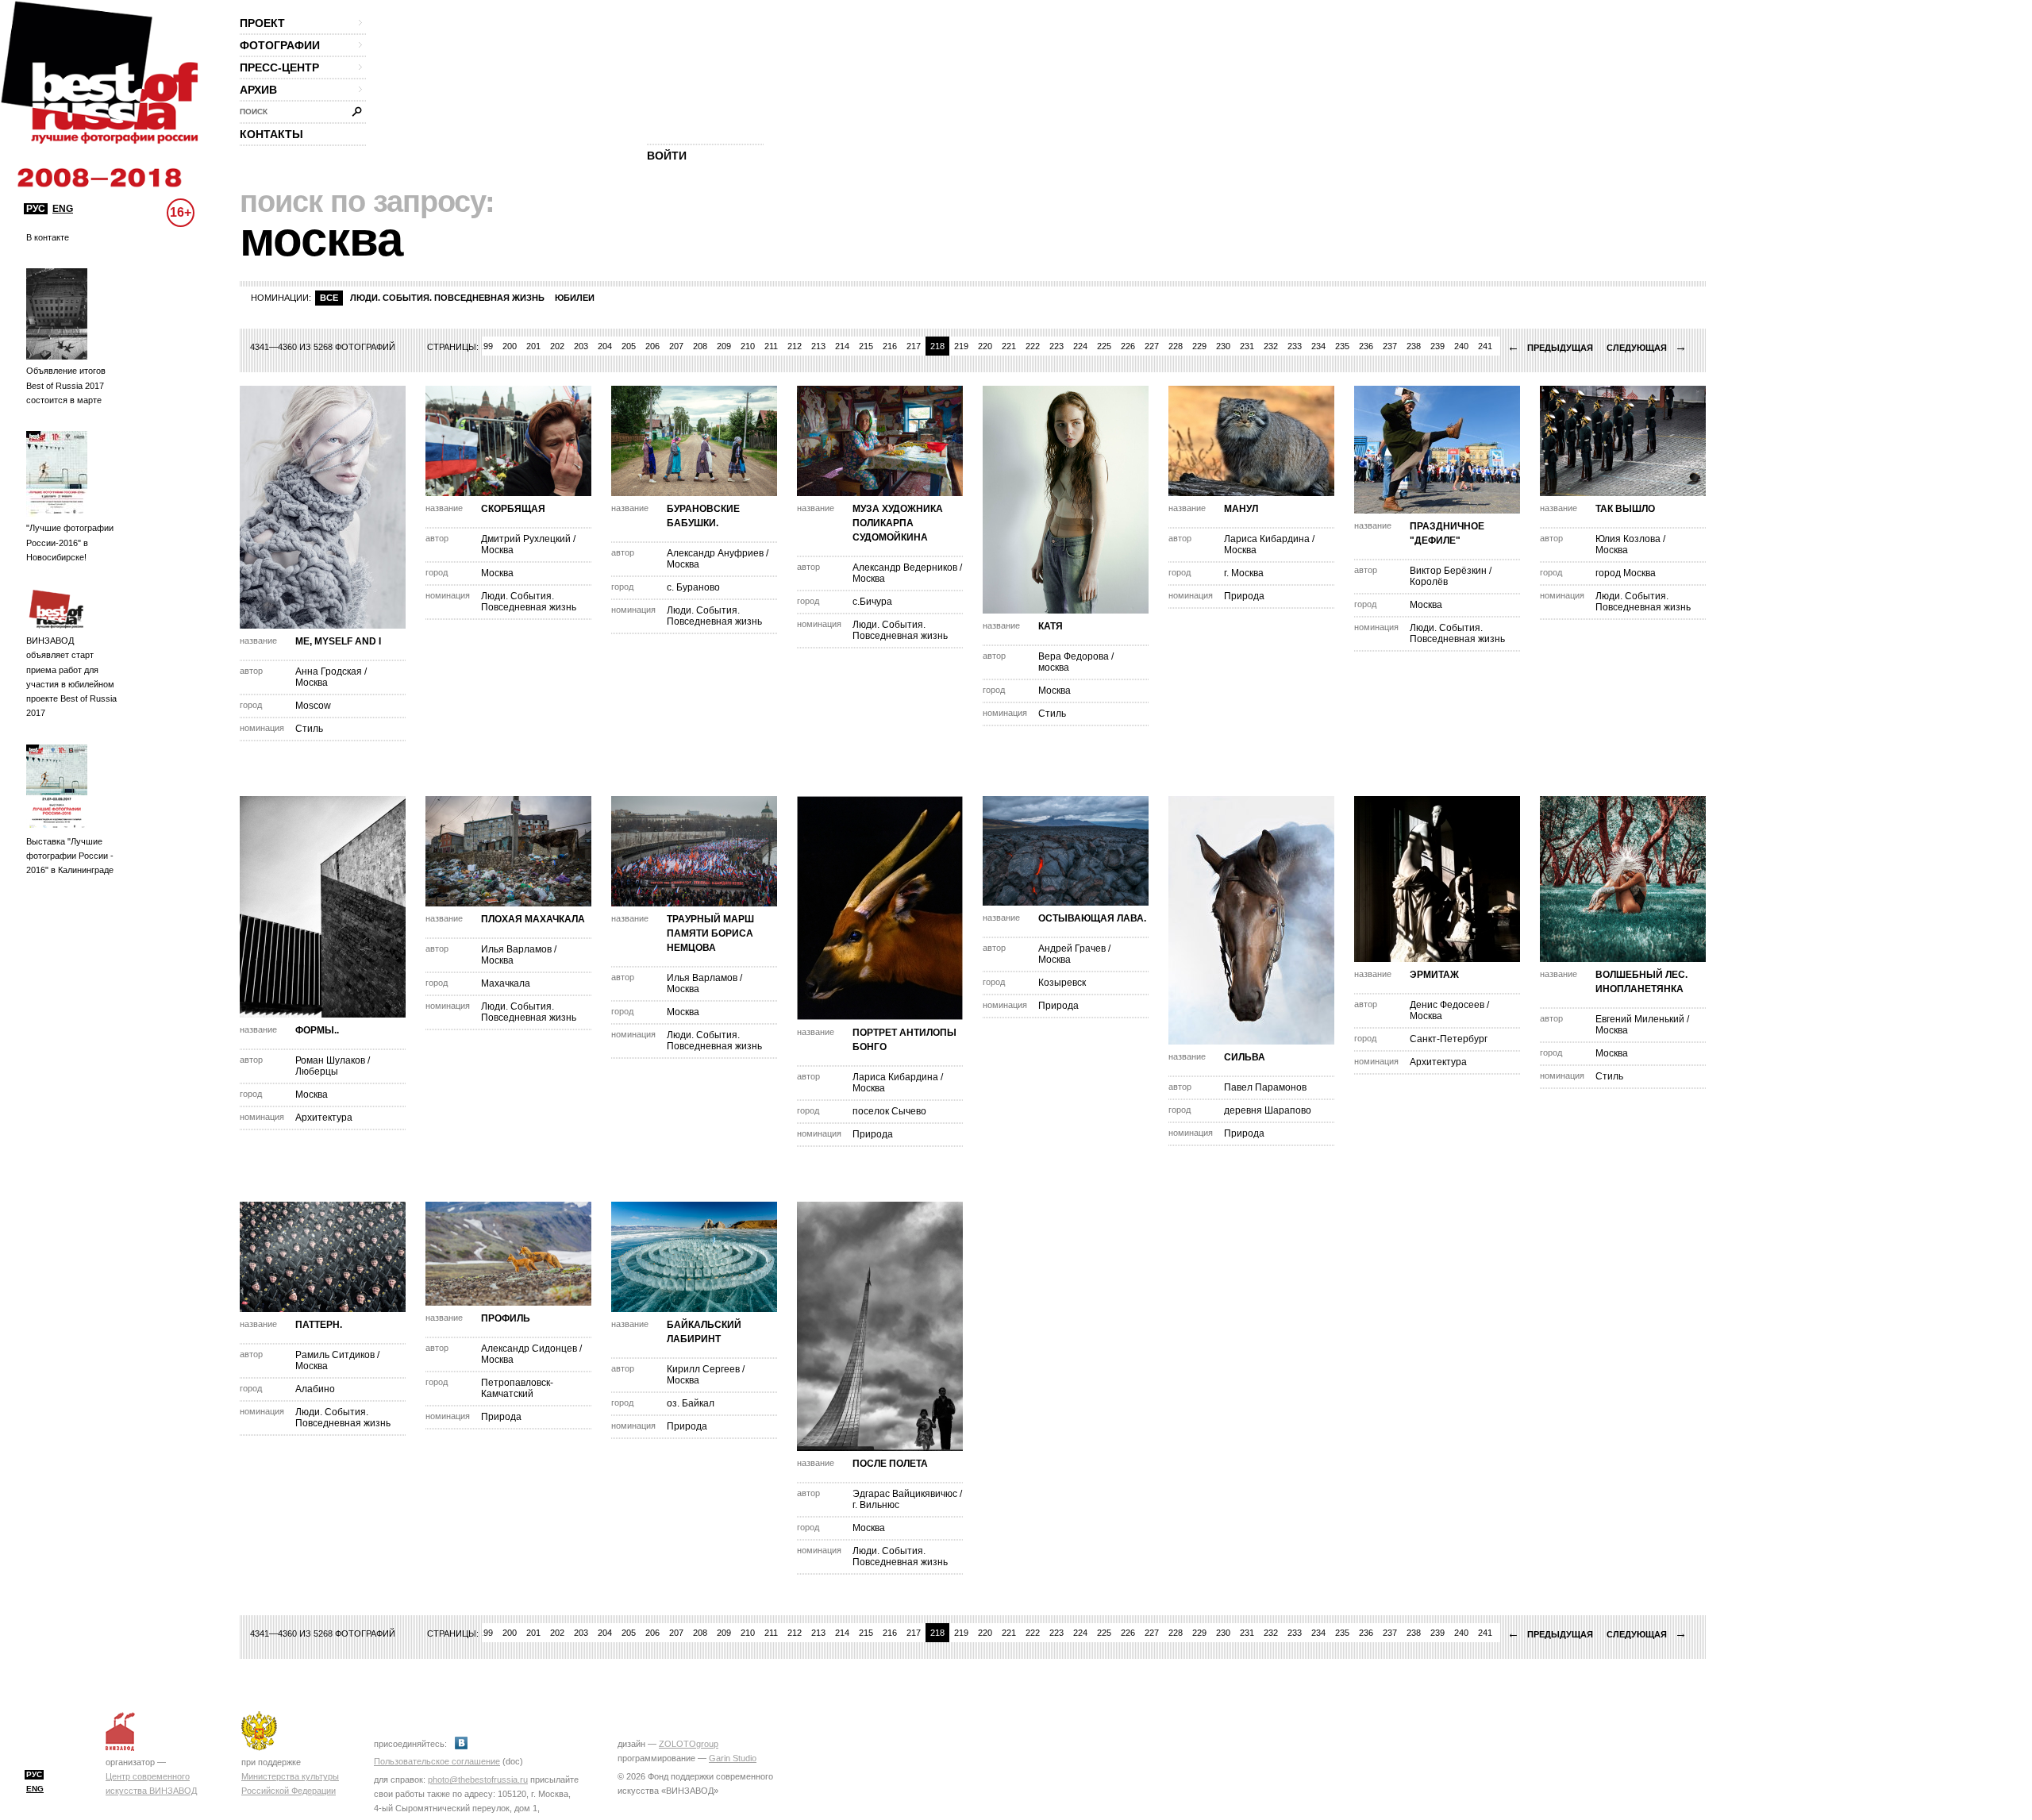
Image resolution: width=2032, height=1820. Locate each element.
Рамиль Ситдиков (335, 1355)
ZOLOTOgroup (689, 1744)
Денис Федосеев (1447, 1005)
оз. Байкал (691, 1403)
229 (1199, 346)
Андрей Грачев (1072, 948)
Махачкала (506, 983)
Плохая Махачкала (533, 919)
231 (1247, 346)
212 (795, 346)
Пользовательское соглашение (437, 1761)
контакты (271, 134)
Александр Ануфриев (715, 553)
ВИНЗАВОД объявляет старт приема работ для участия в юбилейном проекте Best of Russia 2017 (71, 677)
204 (605, 346)
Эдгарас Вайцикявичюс (905, 1494)
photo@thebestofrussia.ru (478, 1780)
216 (890, 346)
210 (748, 346)
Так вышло (1625, 509)
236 (1366, 346)
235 (1342, 346)
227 (1152, 346)
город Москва (1626, 573)
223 (1056, 346)
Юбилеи (575, 298)
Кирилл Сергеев (703, 1369)
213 (818, 346)
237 (1390, 346)
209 (724, 346)
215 (866, 346)
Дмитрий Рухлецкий (526, 539)
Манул (1241, 509)
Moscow (313, 706)
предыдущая (1550, 348)
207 (676, 346)
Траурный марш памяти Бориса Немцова (710, 933)
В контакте (48, 237)
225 (1104, 346)
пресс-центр (279, 67)
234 (1318, 346)
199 (486, 346)
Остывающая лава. (1092, 918)
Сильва (1245, 1057)
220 (985, 346)
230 (1223, 346)
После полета (890, 1464)
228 (1176, 346)
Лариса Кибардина (1267, 539)
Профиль (506, 1318)
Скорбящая (513, 509)
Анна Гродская (329, 671)
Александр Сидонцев (529, 1349)
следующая (1647, 348)
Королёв (1429, 582)
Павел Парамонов (1265, 1087)
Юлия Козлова (1628, 539)
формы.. (317, 1030)
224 (1080, 346)
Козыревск (1062, 983)
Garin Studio (733, 1758)
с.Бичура (872, 602)
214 (842, 346)
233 (1295, 346)
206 (652, 346)
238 (1414, 346)
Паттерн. (319, 1325)
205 (629, 346)
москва (1054, 668)
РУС (36, 209)
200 (510, 346)
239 (1437, 346)
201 (533, 346)
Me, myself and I (338, 641)
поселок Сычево (889, 1111)
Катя (1051, 626)
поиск (254, 112)
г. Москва (1244, 573)
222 (1033, 346)
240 (1461, 346)
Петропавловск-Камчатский (517, 1388)
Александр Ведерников (905, 568)
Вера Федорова (1074, 656)
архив (258, 90)
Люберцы (317, 1072)
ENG (63, 209)
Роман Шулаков (330, 1060)
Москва (312, 683)
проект (262, 23)
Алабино (315, 1389)
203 (581, 346)
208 (700, 346)
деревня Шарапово (1268, 1110)
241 (1485, 346)
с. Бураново (693, 587)
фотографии (280, 45)
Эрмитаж (1434, 975)
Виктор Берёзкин (1448, 571)
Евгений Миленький (1640, 1019)
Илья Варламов (516, 949)
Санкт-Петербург (1449, 1039)
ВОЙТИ (667, 156)
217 (914, 346)
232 (1271, 346)
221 (1009, 346)
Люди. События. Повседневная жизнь (447, 298)
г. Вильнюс (876, 1505)
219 (961, 346)
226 (1128, 346)
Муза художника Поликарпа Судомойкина (898, 523)
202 (557, 346)
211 (771, 346)
